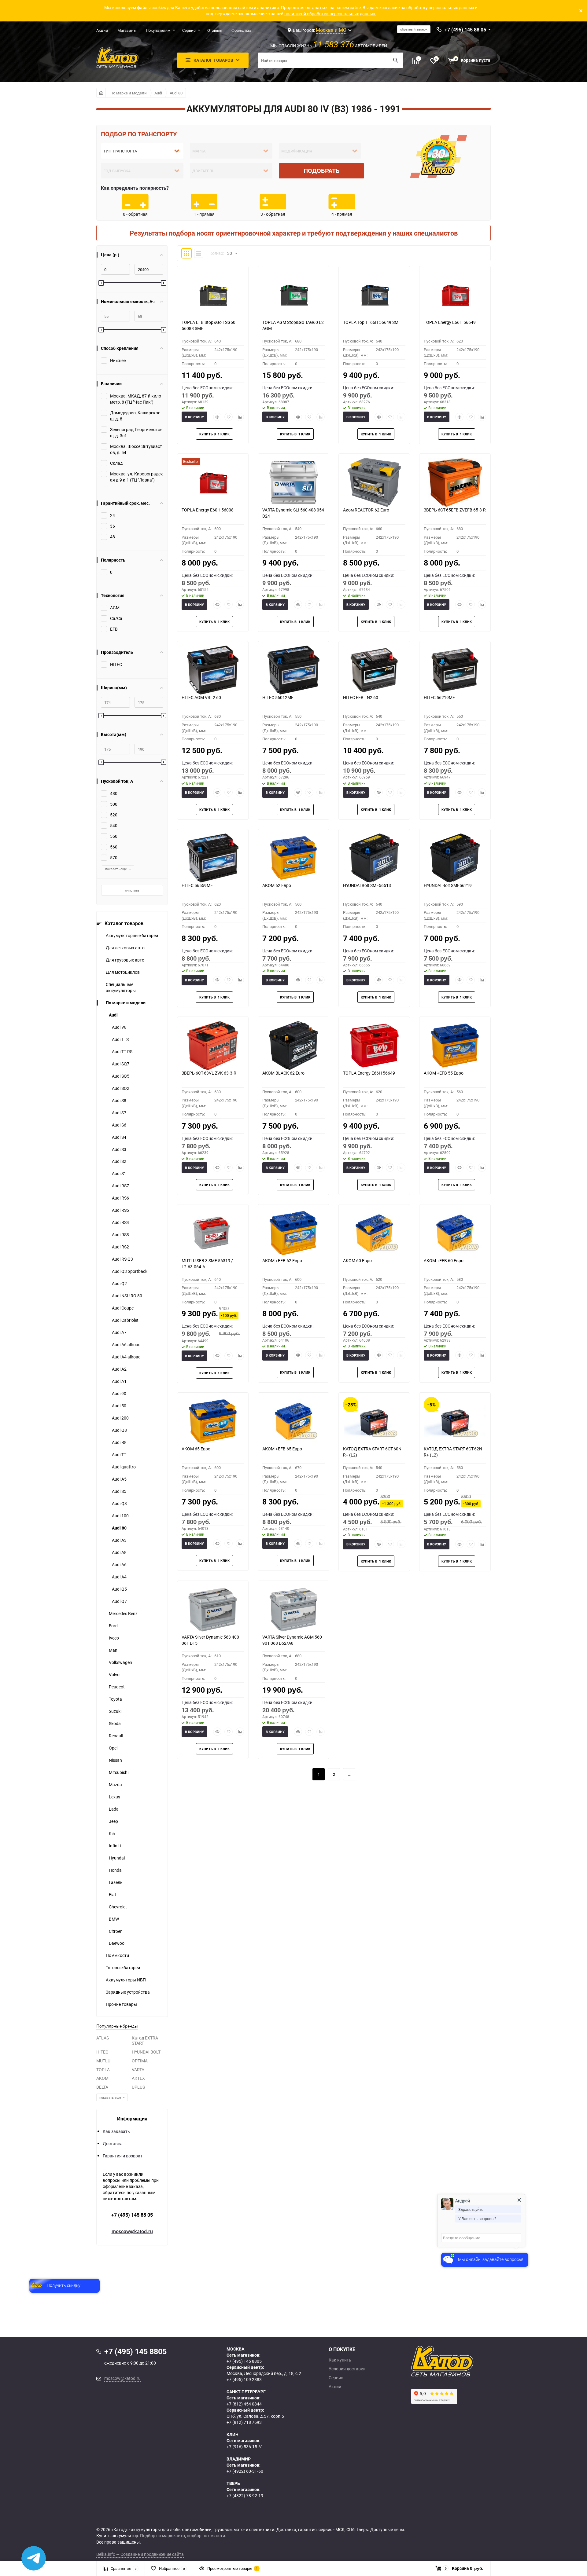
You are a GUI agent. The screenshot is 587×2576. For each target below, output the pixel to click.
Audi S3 (119, 1149)
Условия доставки (347, 2369)
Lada (114, 1809)
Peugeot (117, 1687)
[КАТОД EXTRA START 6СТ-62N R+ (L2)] (455, 1421)
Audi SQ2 (121, 1088)
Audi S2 (119, 1161)
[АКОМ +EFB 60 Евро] (455, 1233)
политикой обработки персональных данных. (330, 14)
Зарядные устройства (128, 1992)
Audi (158, 93)
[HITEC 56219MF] (455, 670)
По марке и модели (129, 93)
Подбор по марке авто (162, 2536)
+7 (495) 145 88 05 (132, 2215)
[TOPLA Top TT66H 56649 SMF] (374, 295)
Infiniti (115, 1846)
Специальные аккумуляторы (121, 987)
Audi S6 (119, 1125)
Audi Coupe (123, 1308)
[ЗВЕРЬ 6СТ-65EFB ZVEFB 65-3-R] (455, 482)
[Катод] (465, 2361)
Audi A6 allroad (126, 1345)
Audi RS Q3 (122, 1259)
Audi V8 (119, 1027)
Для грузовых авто (125, 960)
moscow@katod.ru (132, 2231)
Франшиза (241, 30)
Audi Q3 (119, 1503)
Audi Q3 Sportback (130, 1271)
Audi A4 (119, 1577)
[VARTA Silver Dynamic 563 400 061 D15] (213, 1610)
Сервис (189, 30)
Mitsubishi (119, 1772)
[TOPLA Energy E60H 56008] (213, 482)
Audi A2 (119, 1369)
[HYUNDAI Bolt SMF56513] (374, 858)
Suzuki (115, 1711)
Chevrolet (118, 1907)
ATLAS (103, 2038)
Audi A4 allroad (126, 1357)
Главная (101, 93)
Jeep (113, 1821)
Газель (116, 1882)
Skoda (115, 1723)
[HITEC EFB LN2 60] (374, 670)
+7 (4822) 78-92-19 (245, 2495)
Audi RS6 (120, 1198)
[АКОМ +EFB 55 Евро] (455, 1046)
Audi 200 (120, 1418)
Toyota (115, 1699)
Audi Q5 (119, 1589)
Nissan (115, 1760)
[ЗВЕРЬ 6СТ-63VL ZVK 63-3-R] (213, 1046)
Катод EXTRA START (145, 2040)
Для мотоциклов (123, 972)
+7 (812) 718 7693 (244, 2422)
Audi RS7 (120, 1186)
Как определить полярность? (135, 188)
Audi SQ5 (121, 1076)
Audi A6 (119, 1565)
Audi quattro (124, 1467)
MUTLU (103, 2061)
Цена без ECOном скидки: (207, 388)
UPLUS (138, 2087)
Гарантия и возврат (123, 2156)
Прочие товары (121, 2004)
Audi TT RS (122, 1052)
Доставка (113, 2144)
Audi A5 (119, 1479)
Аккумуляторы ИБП (126, 1980)
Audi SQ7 (121, 1064)
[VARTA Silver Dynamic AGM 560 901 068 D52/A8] (293, 1610)
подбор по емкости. (207, 2536)
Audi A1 (119, 1381)
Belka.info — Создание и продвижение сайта (140, 2554)
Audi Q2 (119, 1283)
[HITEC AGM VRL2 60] (213, 670)
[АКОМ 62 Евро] (293, 858)
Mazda (115, 1785)
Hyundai (117, 1858)
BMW (114, 1919)
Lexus (114, 1797)
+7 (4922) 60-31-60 (245, 2471)
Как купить (340, 2360)
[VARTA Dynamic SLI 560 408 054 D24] (293, 482)
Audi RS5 (120, 1210)
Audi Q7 (119, 1601)
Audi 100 (120, 1516)
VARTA (138, 2070)
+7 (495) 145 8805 (244, 2361)
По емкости (117, 1955)
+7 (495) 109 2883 (244, 2379)
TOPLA (103, 2070)
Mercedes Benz (123, 1613)
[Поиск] (396, 60)
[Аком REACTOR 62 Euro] (374, 482)
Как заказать (116, 2131)
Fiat (113, 1894)
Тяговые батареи (123, 1968)
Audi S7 (119, 1113)
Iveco (114, 1638)
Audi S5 (119, 1491)
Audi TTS (120, 1039)
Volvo (114, 1675)
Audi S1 (119, 1173)
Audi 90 (119, 1393)
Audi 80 (176, 93)
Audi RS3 (120, 1235)
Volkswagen (120, 1662)
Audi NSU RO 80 (127, 1296)
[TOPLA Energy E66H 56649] (455, 295)
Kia (112, 1833)
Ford (113, 1626)
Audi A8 (119, 1552)
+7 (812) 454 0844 (244, 2404)
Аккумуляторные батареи (132, 935)
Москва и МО (331, 30)
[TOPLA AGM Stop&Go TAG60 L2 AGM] (293, 295)
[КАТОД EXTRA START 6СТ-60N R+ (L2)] (374, 1421)
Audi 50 (119, 1406)
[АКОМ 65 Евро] (213, 1421)
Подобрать (322, 171)
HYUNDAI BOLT (146, 2052)
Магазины (127, 30)
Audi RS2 (120, 1247)
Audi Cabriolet (125, 1320)
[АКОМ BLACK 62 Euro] (293, 1046)
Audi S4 (119, 1137)
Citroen (116, 1931)
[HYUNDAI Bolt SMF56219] (455, 858)
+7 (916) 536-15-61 (245, 2447)
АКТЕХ (138, 2078)
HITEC (102, 2052)
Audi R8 (119, 1442)
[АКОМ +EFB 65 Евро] (293, 1421)
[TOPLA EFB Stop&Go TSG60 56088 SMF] (213, 295)
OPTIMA (140, 2061)
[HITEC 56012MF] (293, 670)
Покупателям (158, 30)
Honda (115, 1870)
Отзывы (215, 30)
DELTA (102, 2087)
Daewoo (117, 1943)
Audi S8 (119, 1100)
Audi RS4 (120, 1222)
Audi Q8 (119, 1430)
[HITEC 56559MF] (213, 858)
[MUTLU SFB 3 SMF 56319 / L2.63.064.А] (213, 1233)
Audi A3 (119, 1540)
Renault (116, 1736)
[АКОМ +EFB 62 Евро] (293, 1233)
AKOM (102, 2078)
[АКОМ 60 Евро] (374, 1233)
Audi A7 (119, 1332)
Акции (102, 30)
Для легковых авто (125, 948)
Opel (113, 1748)
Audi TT (119, 1455)
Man (113, 1650)
